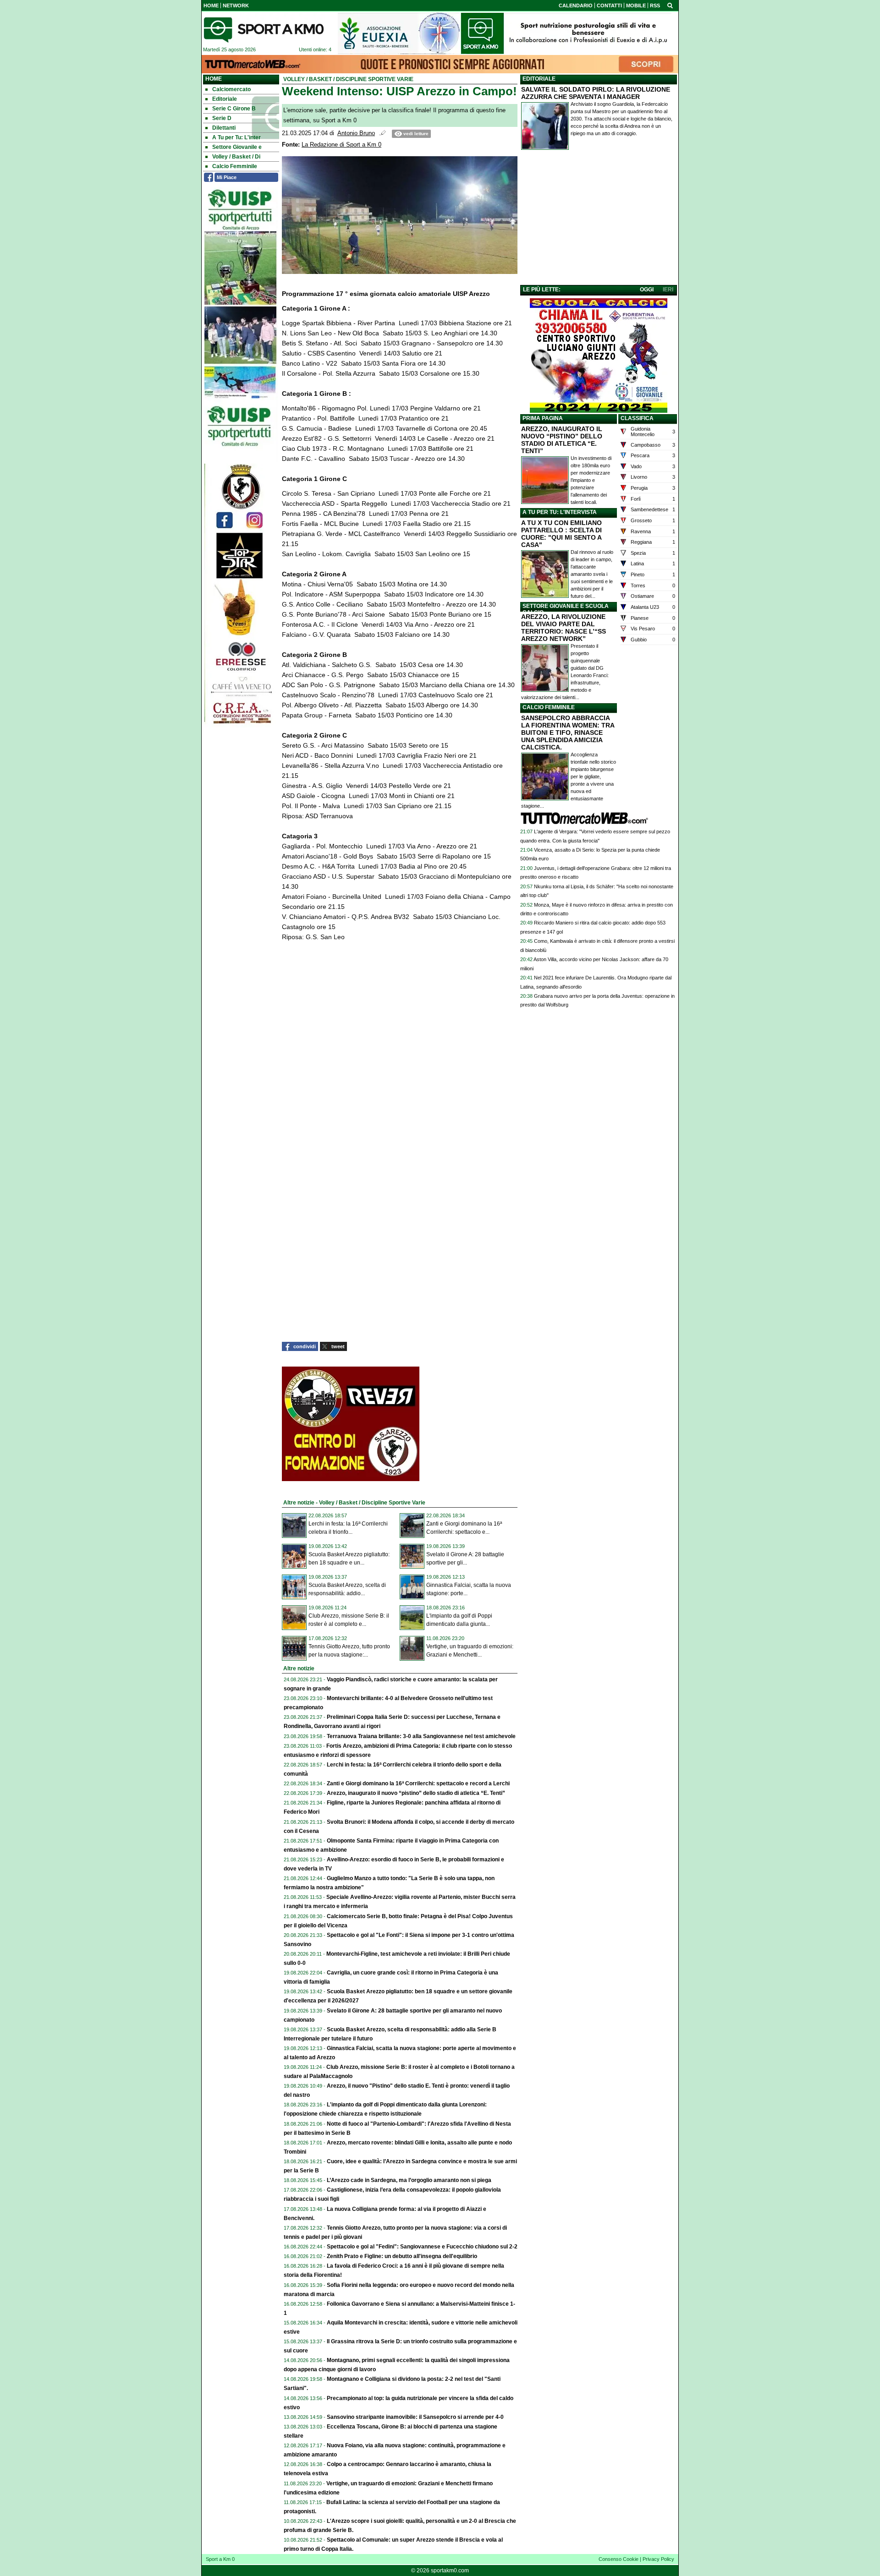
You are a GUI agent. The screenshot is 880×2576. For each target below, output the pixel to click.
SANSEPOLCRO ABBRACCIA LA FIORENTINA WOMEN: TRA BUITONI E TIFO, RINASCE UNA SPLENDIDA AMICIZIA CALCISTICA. (568, 733)
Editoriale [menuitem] (225, 99)
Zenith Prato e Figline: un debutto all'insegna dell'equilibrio (402, 2256)
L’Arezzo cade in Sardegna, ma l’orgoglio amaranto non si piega (409, 2180)
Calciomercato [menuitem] (231, 89)
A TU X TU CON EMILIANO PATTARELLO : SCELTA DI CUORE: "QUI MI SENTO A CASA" (561, 534)
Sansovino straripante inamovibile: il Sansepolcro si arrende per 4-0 (415, 2417)
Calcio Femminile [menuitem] (235, 166)
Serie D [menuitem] (222, 118)
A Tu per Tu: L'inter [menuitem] (236, 137)
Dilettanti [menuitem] (224, 128)
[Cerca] (670, 5)
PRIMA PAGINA (543, 418)
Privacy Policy (658, 2559)
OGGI (647, 290)
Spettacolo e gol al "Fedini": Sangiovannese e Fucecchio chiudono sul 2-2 (422, 2247)
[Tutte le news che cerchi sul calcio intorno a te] (264, 30)
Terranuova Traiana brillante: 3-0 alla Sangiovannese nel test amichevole (421, 1736)
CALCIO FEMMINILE (549, 707)
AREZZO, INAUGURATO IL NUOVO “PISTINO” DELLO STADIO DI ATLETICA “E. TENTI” (562, 440)
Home (214, 79)
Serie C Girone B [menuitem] (234, 109)
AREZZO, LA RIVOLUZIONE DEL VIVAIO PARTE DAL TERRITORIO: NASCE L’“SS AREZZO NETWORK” (564, 628)
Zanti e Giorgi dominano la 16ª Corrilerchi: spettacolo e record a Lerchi (418, 1783)
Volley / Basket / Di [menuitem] (236, 157)
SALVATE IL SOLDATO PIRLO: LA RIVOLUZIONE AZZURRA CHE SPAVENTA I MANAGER (596, 93)
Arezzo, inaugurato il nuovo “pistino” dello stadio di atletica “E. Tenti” (416, 1793)
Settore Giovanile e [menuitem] (237, 147)
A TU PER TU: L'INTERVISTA (560, 512)
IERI (668, 290)
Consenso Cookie (619, 2559)
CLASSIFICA (637, 418)
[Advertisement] (599, 219)
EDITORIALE (539, 79)
